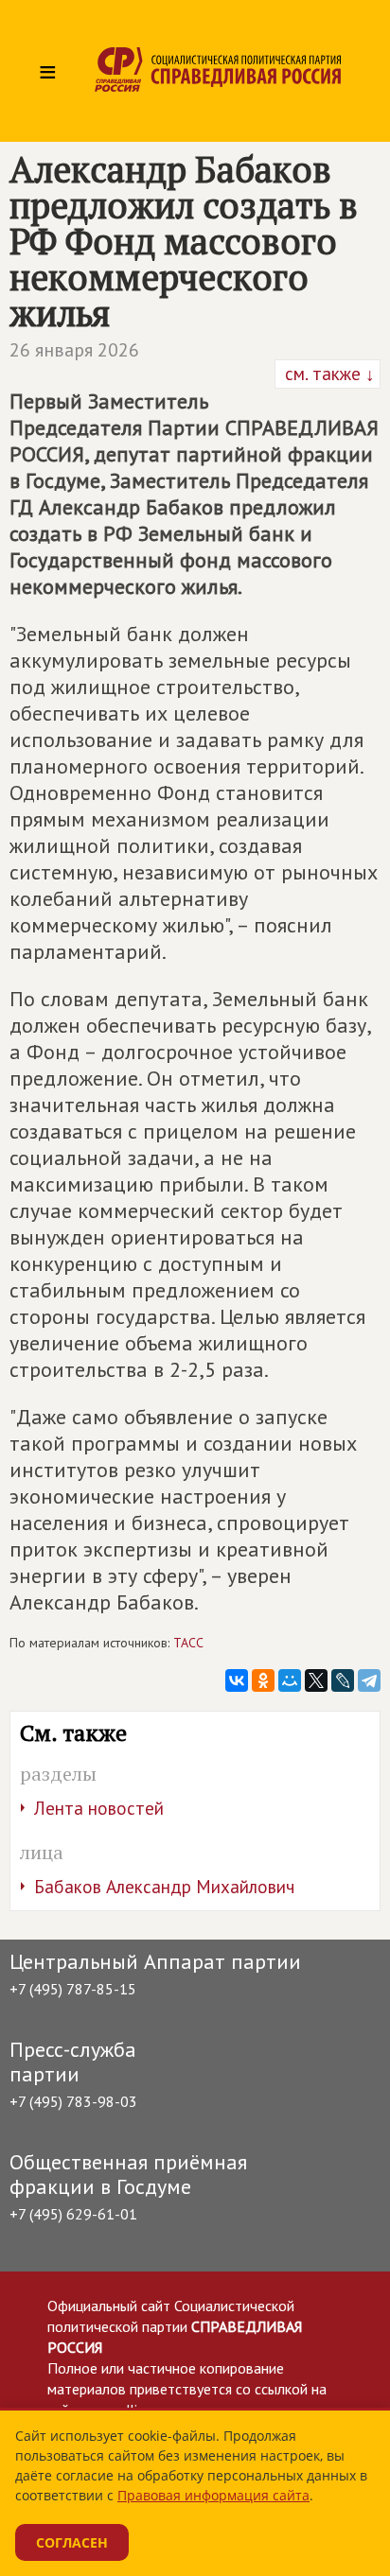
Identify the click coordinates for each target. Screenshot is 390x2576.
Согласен (72, 2542)
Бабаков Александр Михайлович (164, 1887)
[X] (316, 1680)
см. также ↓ (328, 374)
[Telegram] (369, 1680)
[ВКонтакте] (237, 1680)
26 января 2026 (74, 350)
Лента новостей (99, 1808)
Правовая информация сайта (213, 2495)
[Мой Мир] (290, 1680)
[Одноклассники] (263, 1680)
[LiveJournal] (343, 1680)
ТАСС (188, 1643)
